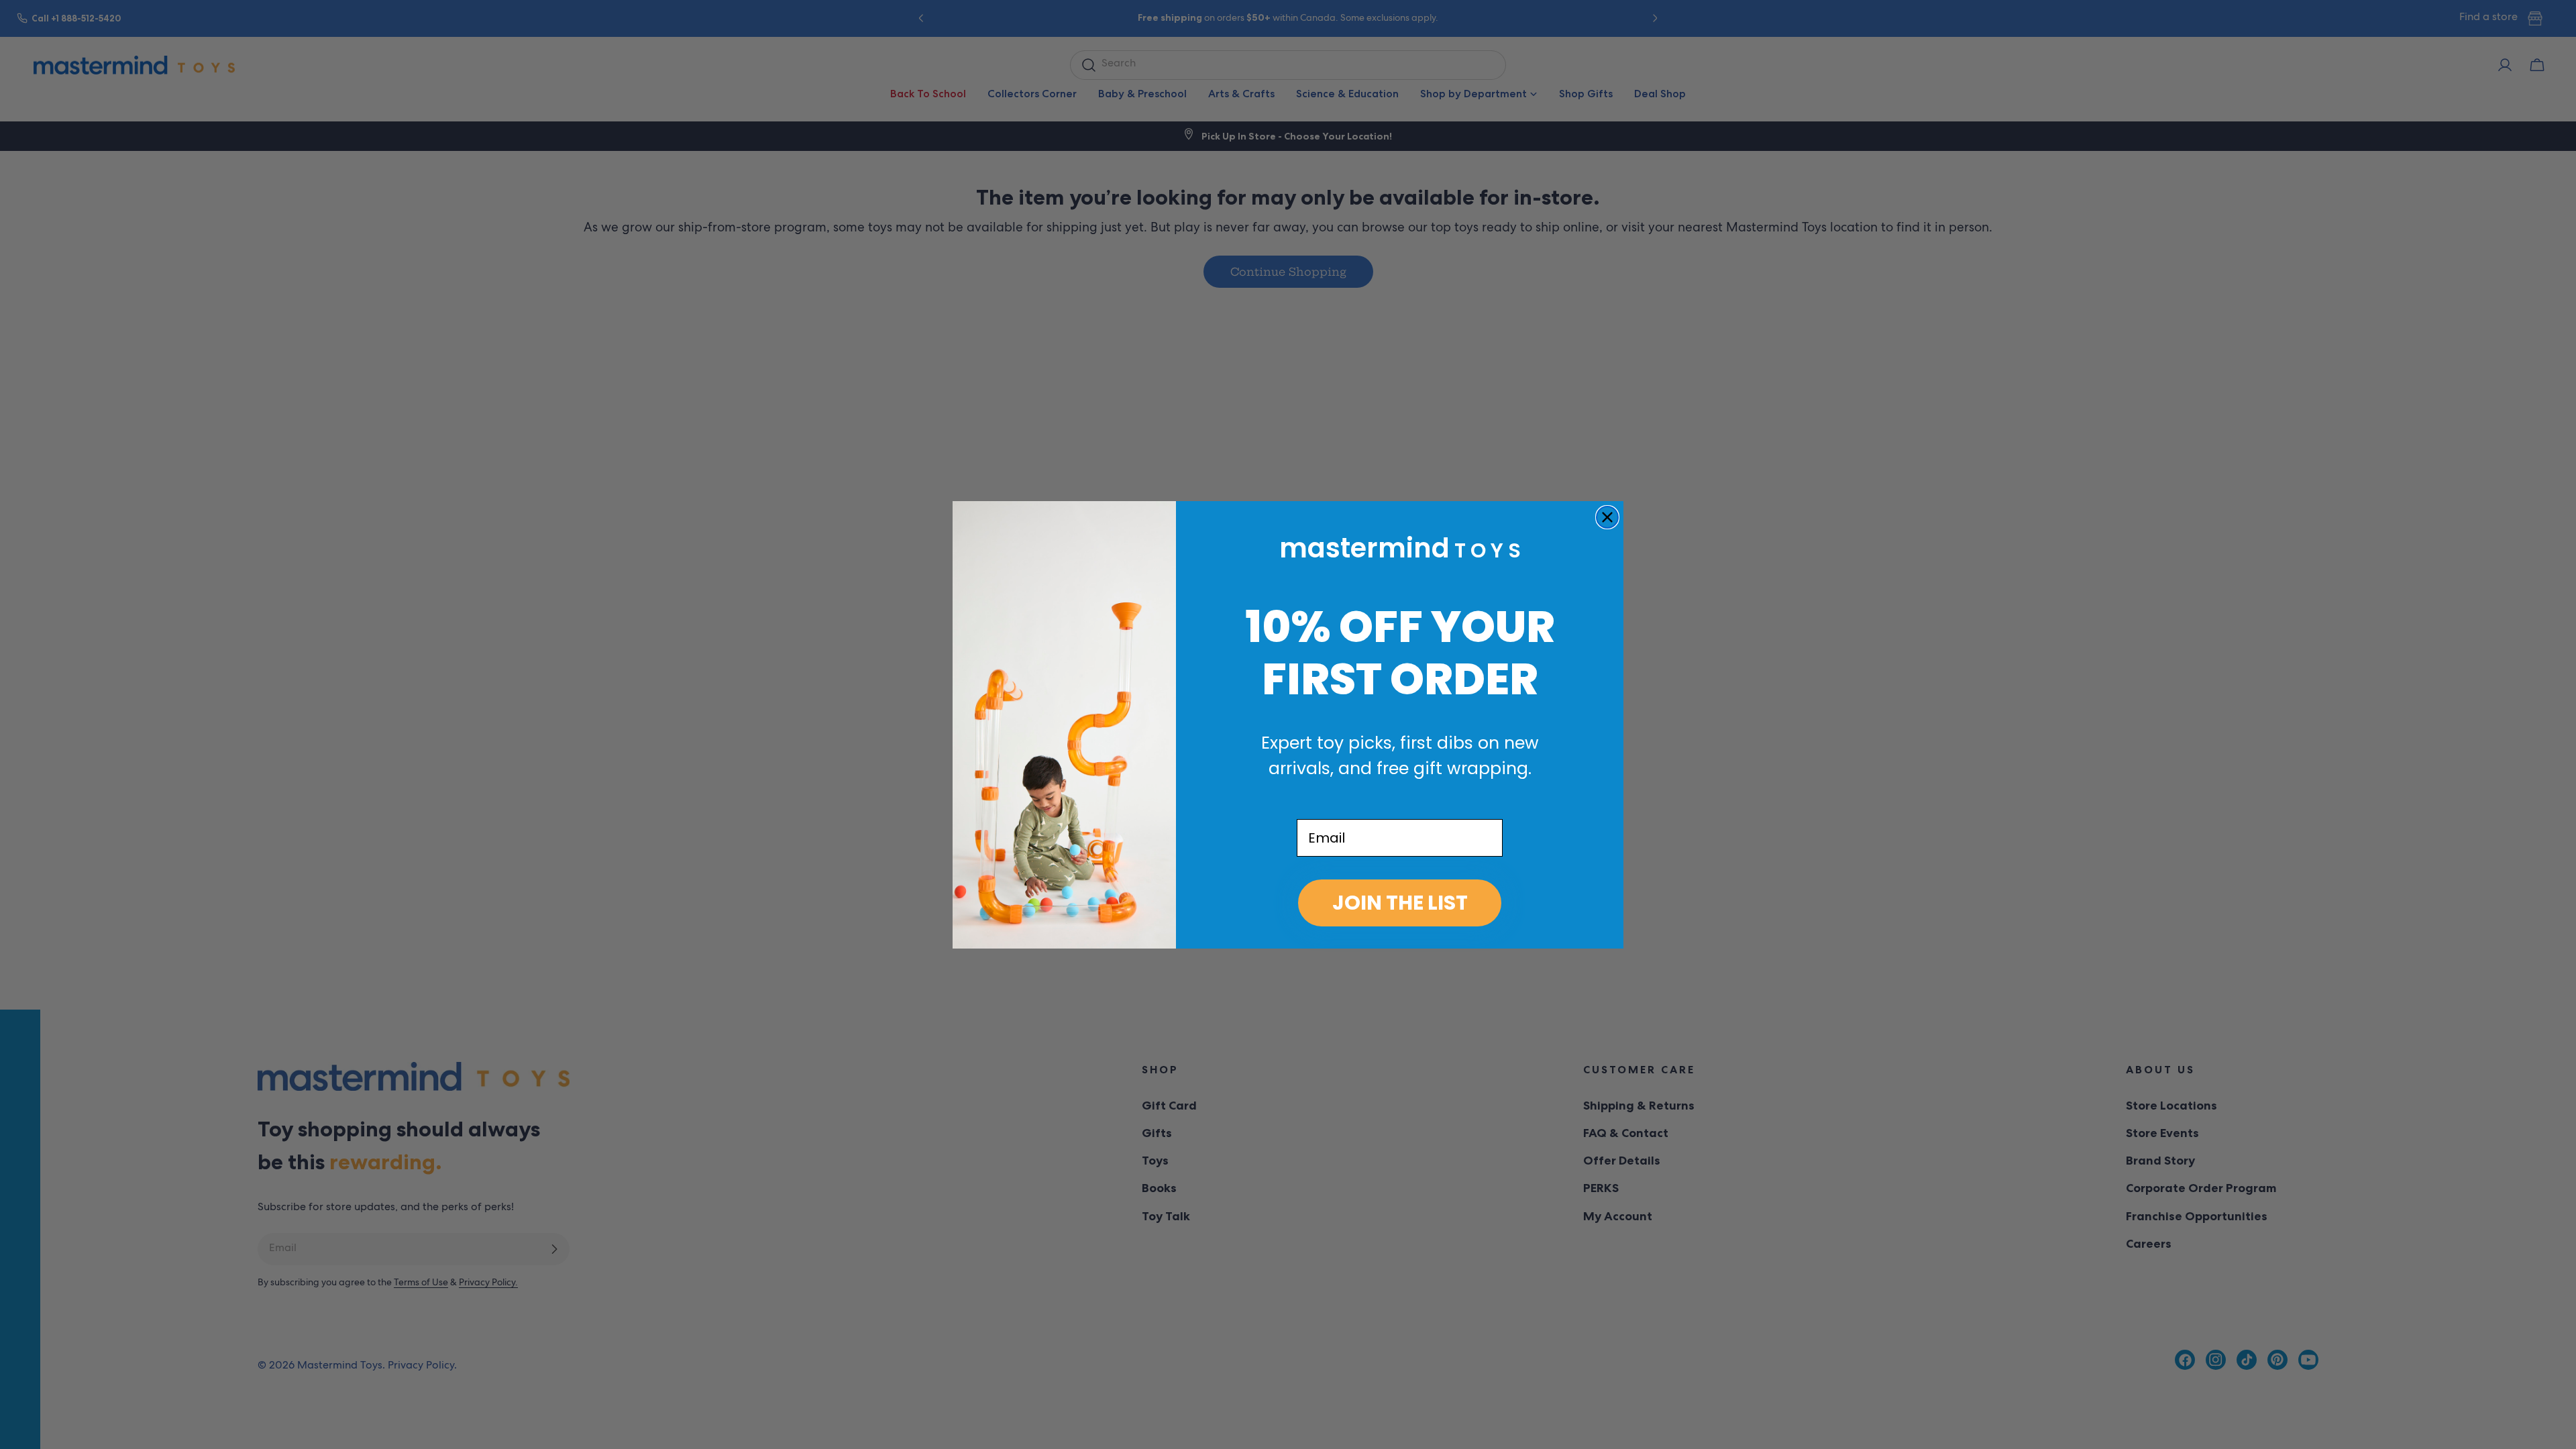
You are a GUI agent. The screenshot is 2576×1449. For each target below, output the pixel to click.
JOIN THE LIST (1400, 903)
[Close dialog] (1607, 517)
